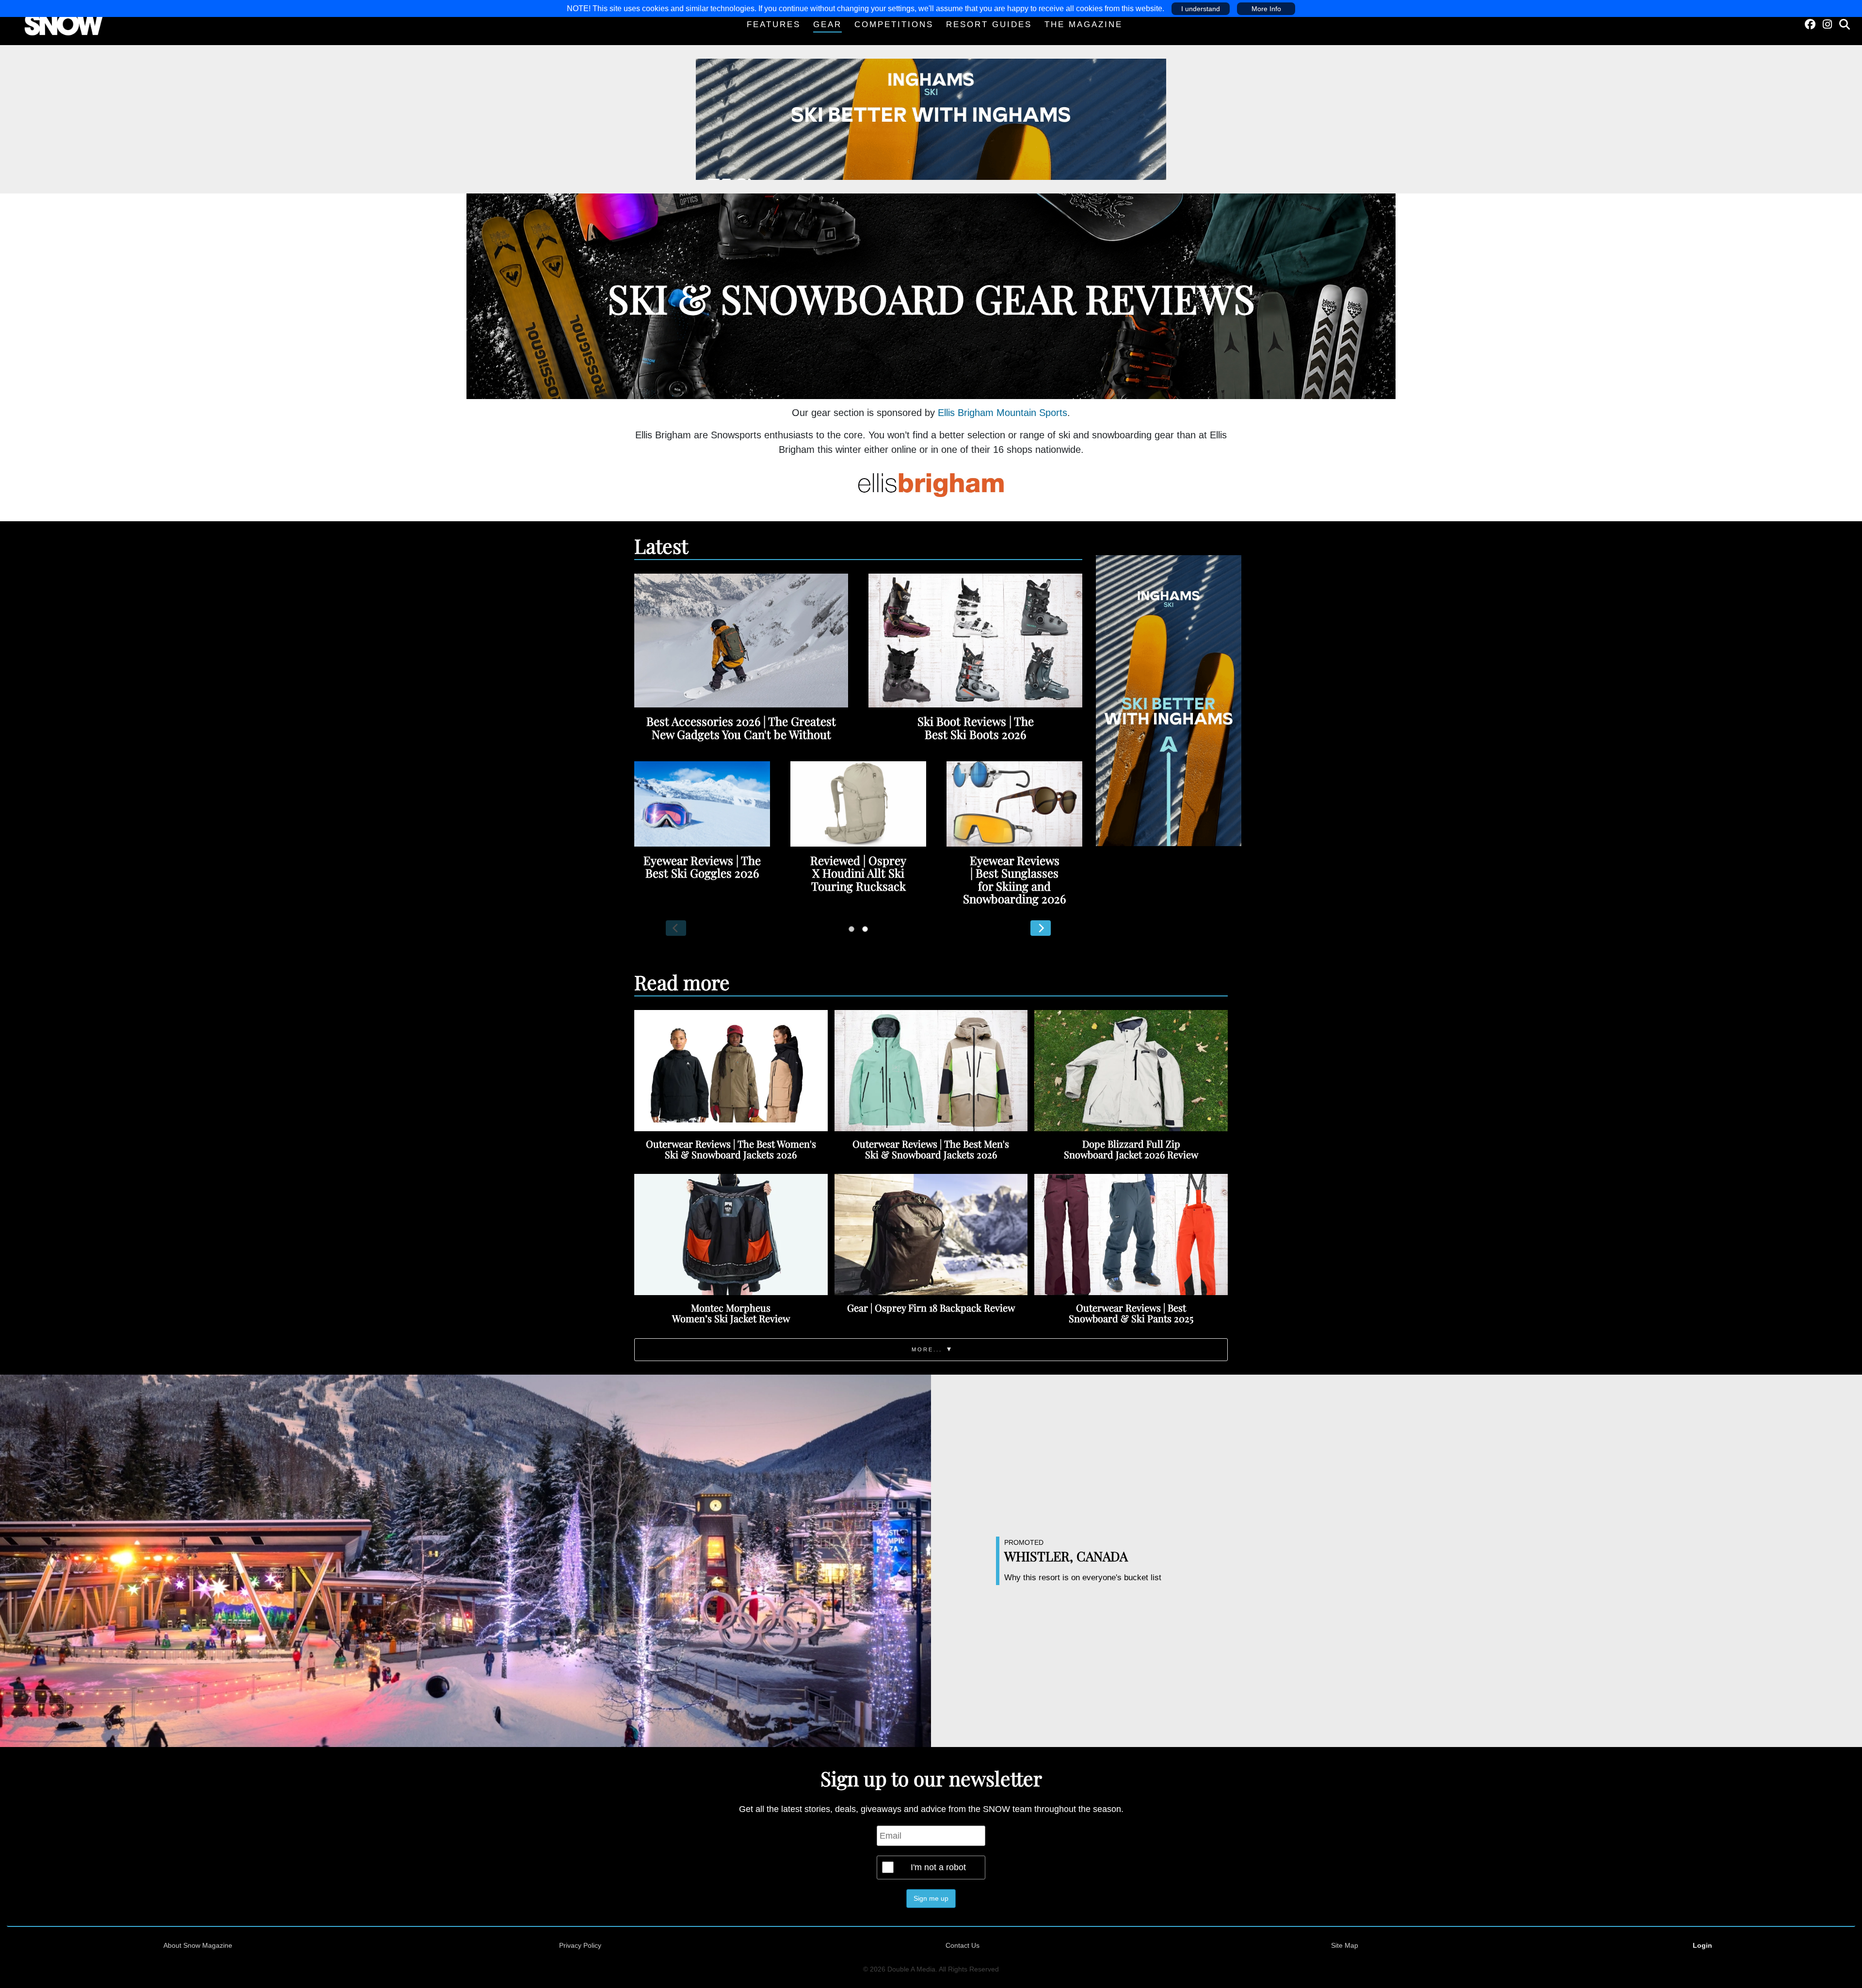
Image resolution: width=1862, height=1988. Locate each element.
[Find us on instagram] (1827, 24)
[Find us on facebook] (1810, 24)
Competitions (894, 24)
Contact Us (963, 1945)
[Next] (1041, 928)
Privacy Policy (580, 1945)
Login (1702, 1945)
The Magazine (1083, 24)
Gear (827, 24)
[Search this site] (1845, 24)
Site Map (1345, 1945)
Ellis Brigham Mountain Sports (1003, 413)
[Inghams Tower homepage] (1169, 700)
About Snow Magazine (198, 1945)
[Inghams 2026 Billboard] (931, 119)
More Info (1266, 9)
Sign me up (931, 1898)
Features (774, 24)
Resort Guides (989, 24)
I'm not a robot (938, 1867)
